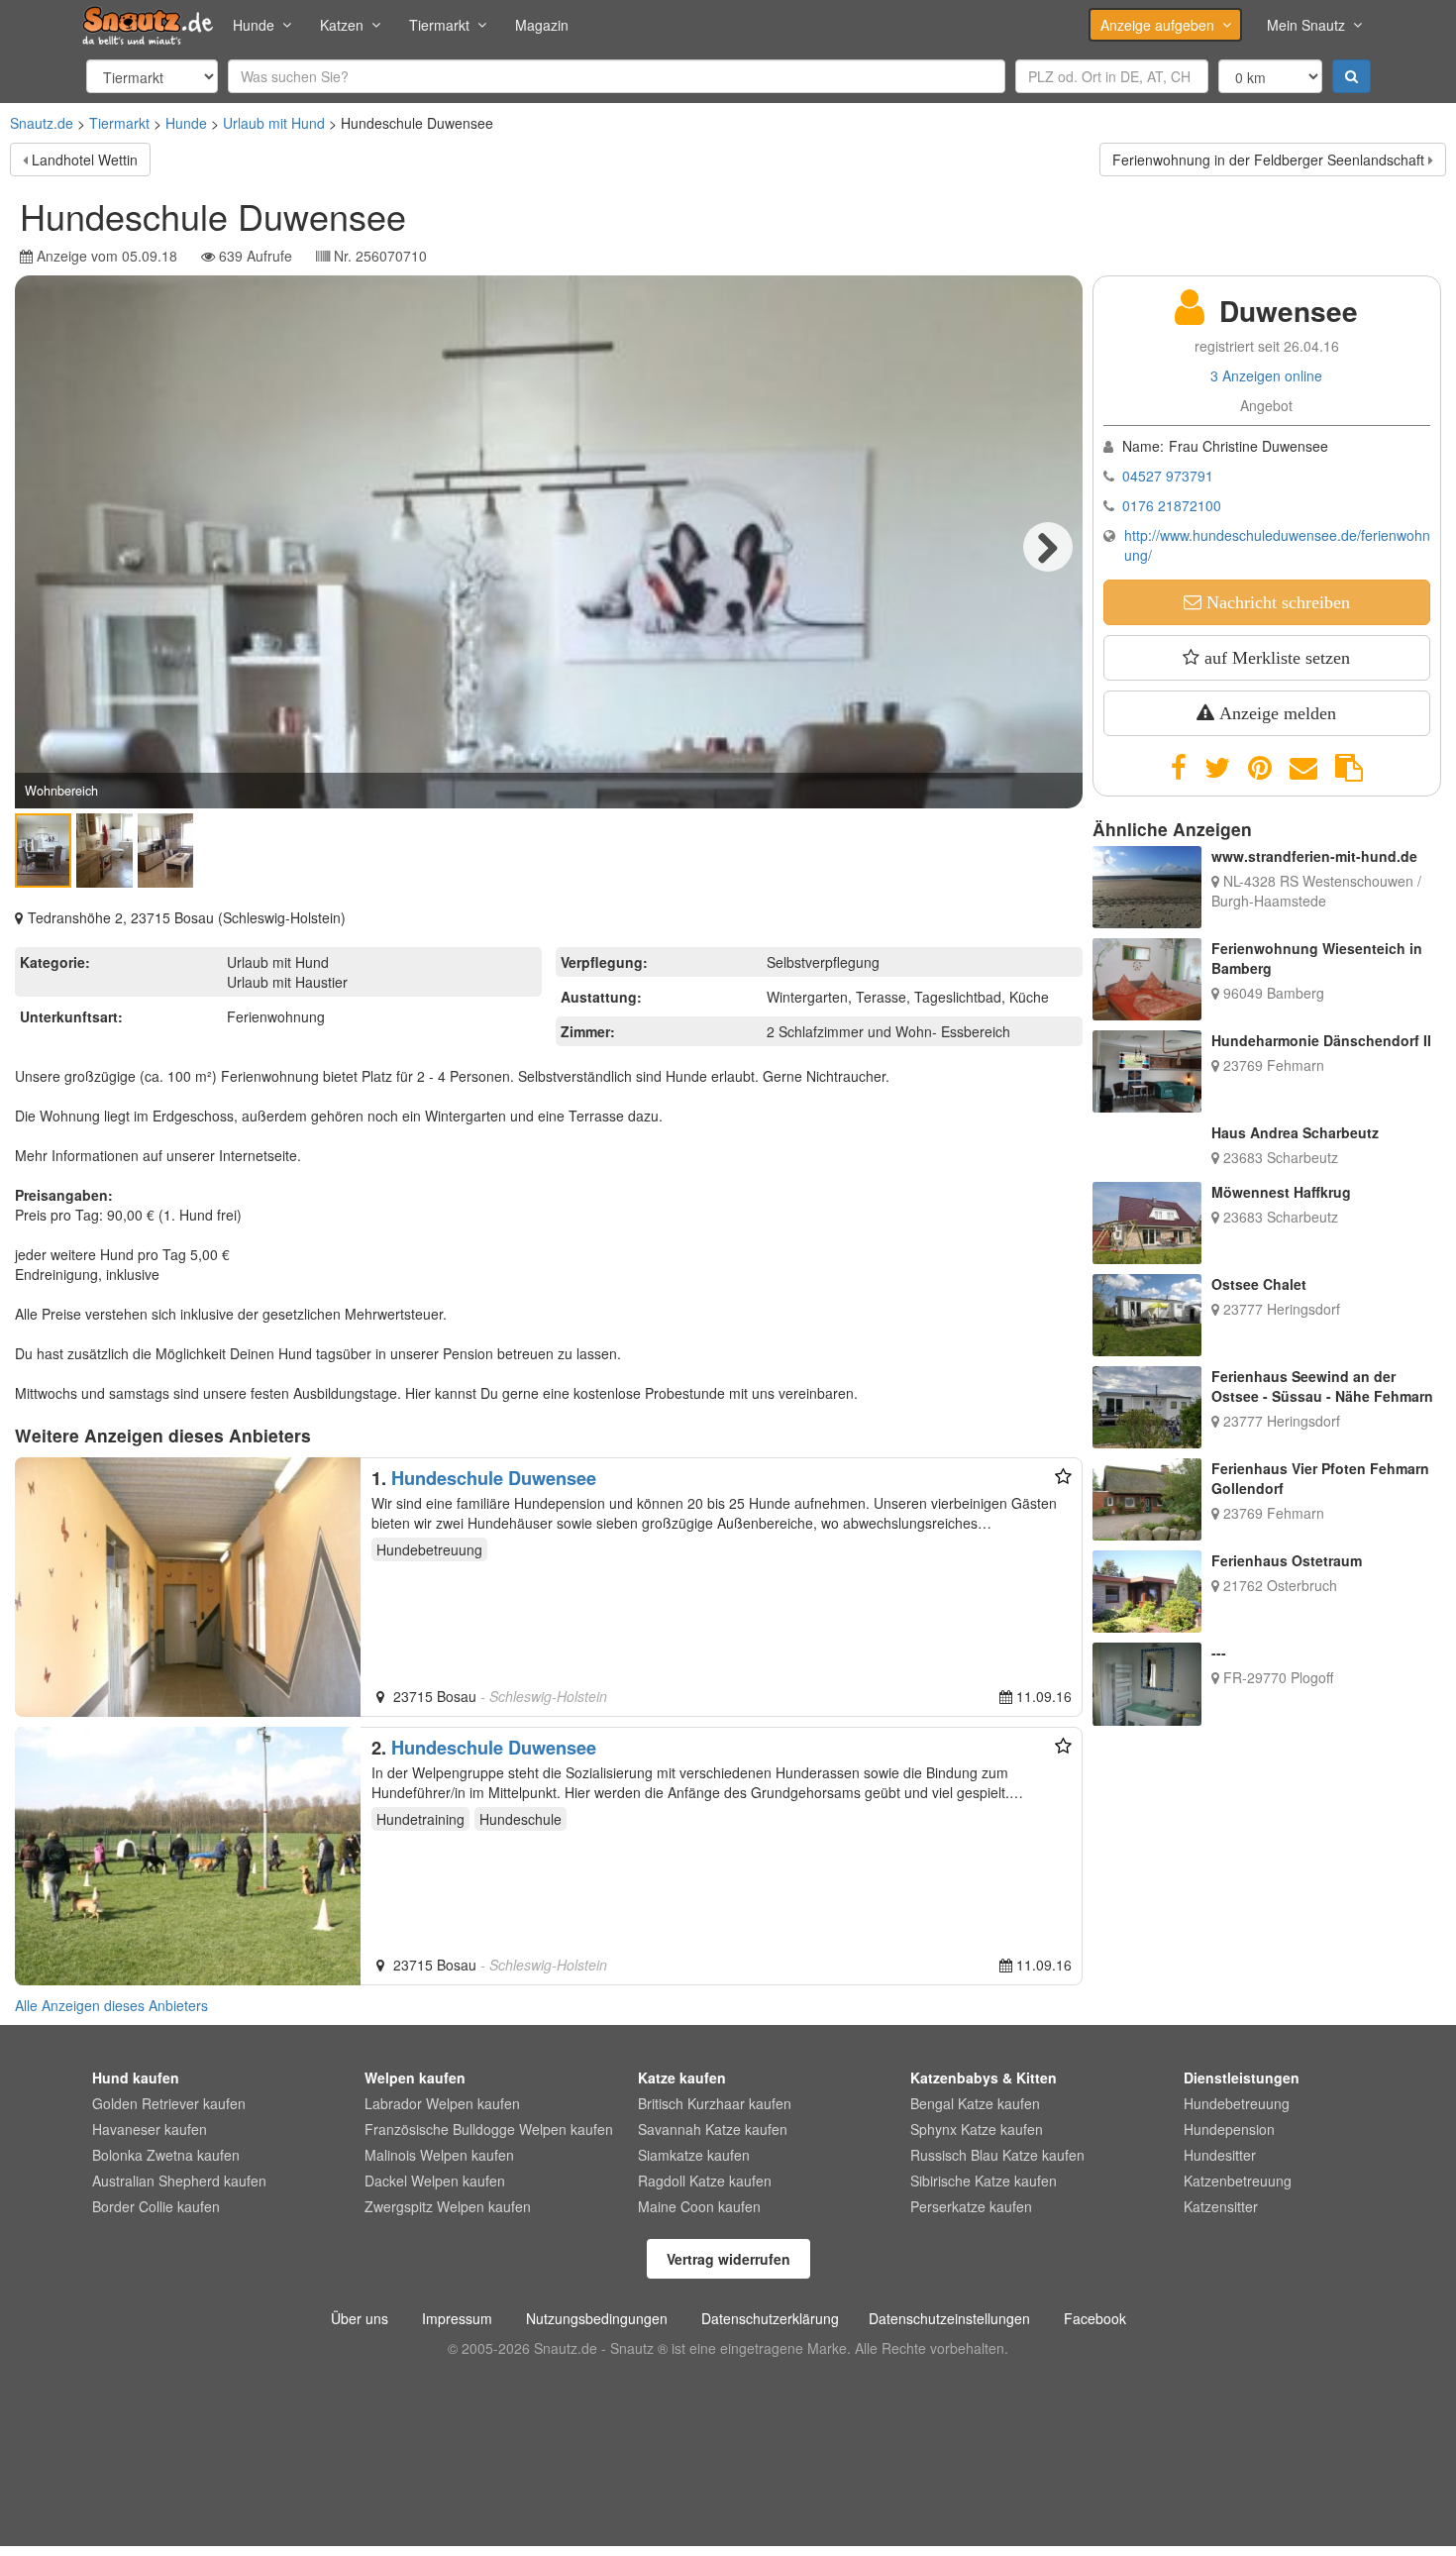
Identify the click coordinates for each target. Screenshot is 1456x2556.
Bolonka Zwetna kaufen (166, 2155)
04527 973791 (1168, 476)
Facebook (1095, 2318)
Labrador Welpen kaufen (442, 2103)
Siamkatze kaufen (694, 2155)
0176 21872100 (1172, 505)
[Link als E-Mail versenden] (1303, 768)
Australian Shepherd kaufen (179, 2181)
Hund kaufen (136, 2077)
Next (1048, 547)
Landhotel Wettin (85, 160)
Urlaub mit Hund (274, 123)
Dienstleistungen (1242, 2077)
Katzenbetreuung (1238, 2181)
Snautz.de (42, 123)
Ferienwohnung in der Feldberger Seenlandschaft (1268, 160)
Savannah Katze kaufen (713, 2129)
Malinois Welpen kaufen (439, 2155)
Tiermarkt (439, 25)
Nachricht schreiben (1276, 602)
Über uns (360, 2318)
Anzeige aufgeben (1157, 25)
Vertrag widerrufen (728, 2259)
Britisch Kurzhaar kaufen (715, 2103)
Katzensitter (1221, 2206)
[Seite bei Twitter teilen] (1217, 768)
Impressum (457, 2318)
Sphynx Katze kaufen (977, 2129)
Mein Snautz (1306, 25)
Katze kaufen (682, 2077)
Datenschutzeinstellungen (949, 2318)
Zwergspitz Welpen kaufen (448, 2206)
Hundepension (1229, 2129)
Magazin (542, 25)
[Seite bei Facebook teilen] (1179, 768)
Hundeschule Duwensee (494, 1478)
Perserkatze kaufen (971, 2206)
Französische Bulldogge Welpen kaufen (489, 2129)
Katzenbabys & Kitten (984, 2077)
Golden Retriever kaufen (169, 2103)
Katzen (342, 25)
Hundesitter (1220, 2155)
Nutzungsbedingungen (597, 2318)
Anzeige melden (1275, 713)
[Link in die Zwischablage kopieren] (1349, 768)
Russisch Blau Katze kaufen (997, 2155)
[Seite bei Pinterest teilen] (1260, 768)
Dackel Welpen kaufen (435, 2181)
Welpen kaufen (415, 2077)
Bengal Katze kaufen (975, 2103)
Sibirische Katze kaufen (984, 2181)
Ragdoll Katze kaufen (705, 2181)
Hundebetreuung (1237, 2103)
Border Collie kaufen (156, 2206)
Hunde (254, 25)
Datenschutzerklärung (770, 2318)
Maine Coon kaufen (699, 2206)
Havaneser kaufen (150, 2129)
